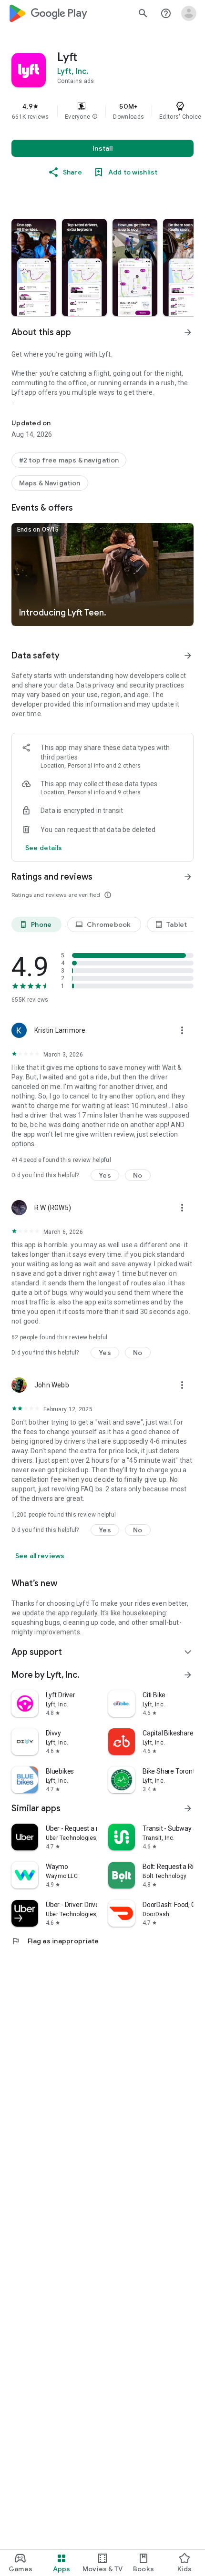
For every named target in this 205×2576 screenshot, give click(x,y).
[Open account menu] (189, 13)
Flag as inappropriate (55, 1941)
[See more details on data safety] (44, 848)
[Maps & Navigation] (50, 483)
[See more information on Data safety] (188, 656)
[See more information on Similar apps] (188, 1808)
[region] (102, 111)
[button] (95, 117)
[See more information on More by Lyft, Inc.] (188, 1675)
